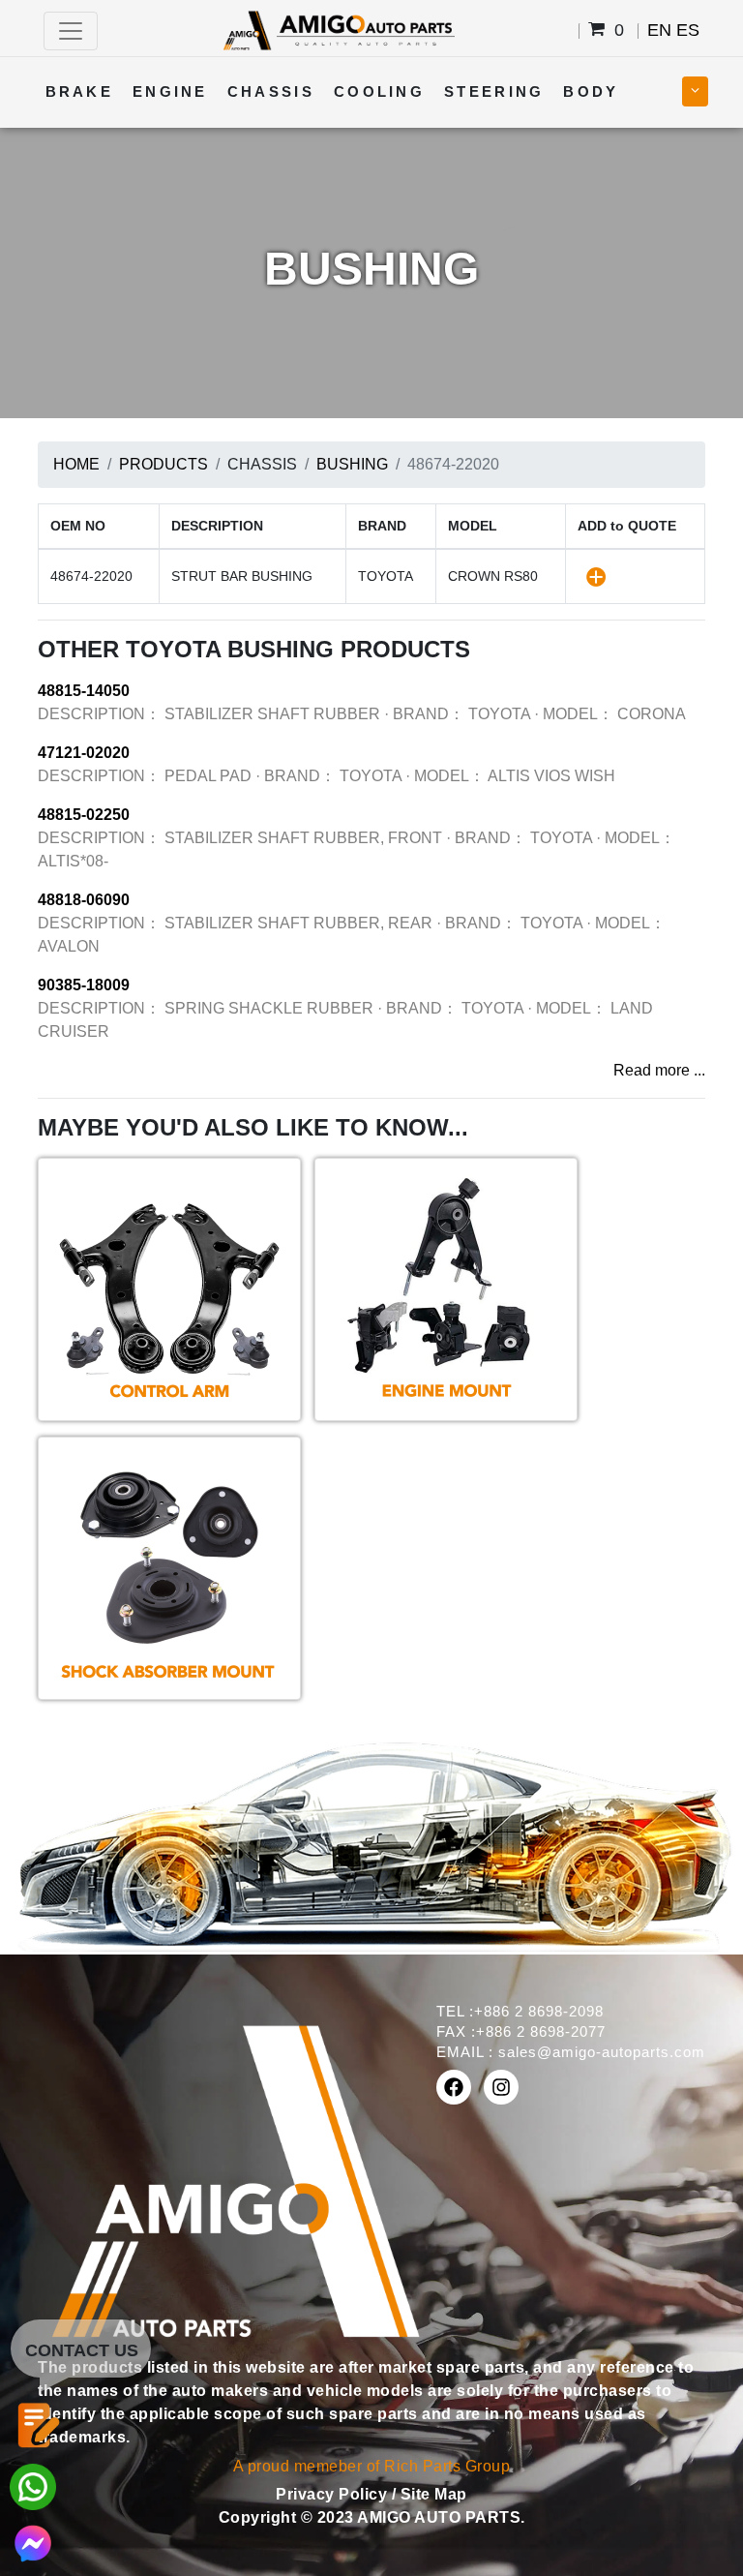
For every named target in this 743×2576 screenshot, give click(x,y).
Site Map (434, 2494)
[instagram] (501, 2087)
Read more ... (659, 1070)
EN (659, 30)
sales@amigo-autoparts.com (602, 2052)
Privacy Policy (334, 2494)
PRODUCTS (163, 464)
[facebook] (454, 2087)
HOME (76, 464)
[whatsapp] (33, 2485)
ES (688, 30)
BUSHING (352, 464)
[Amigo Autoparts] (338, 30)
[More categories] (695, 91)
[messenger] (33, 2542)
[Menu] (71, 31)
